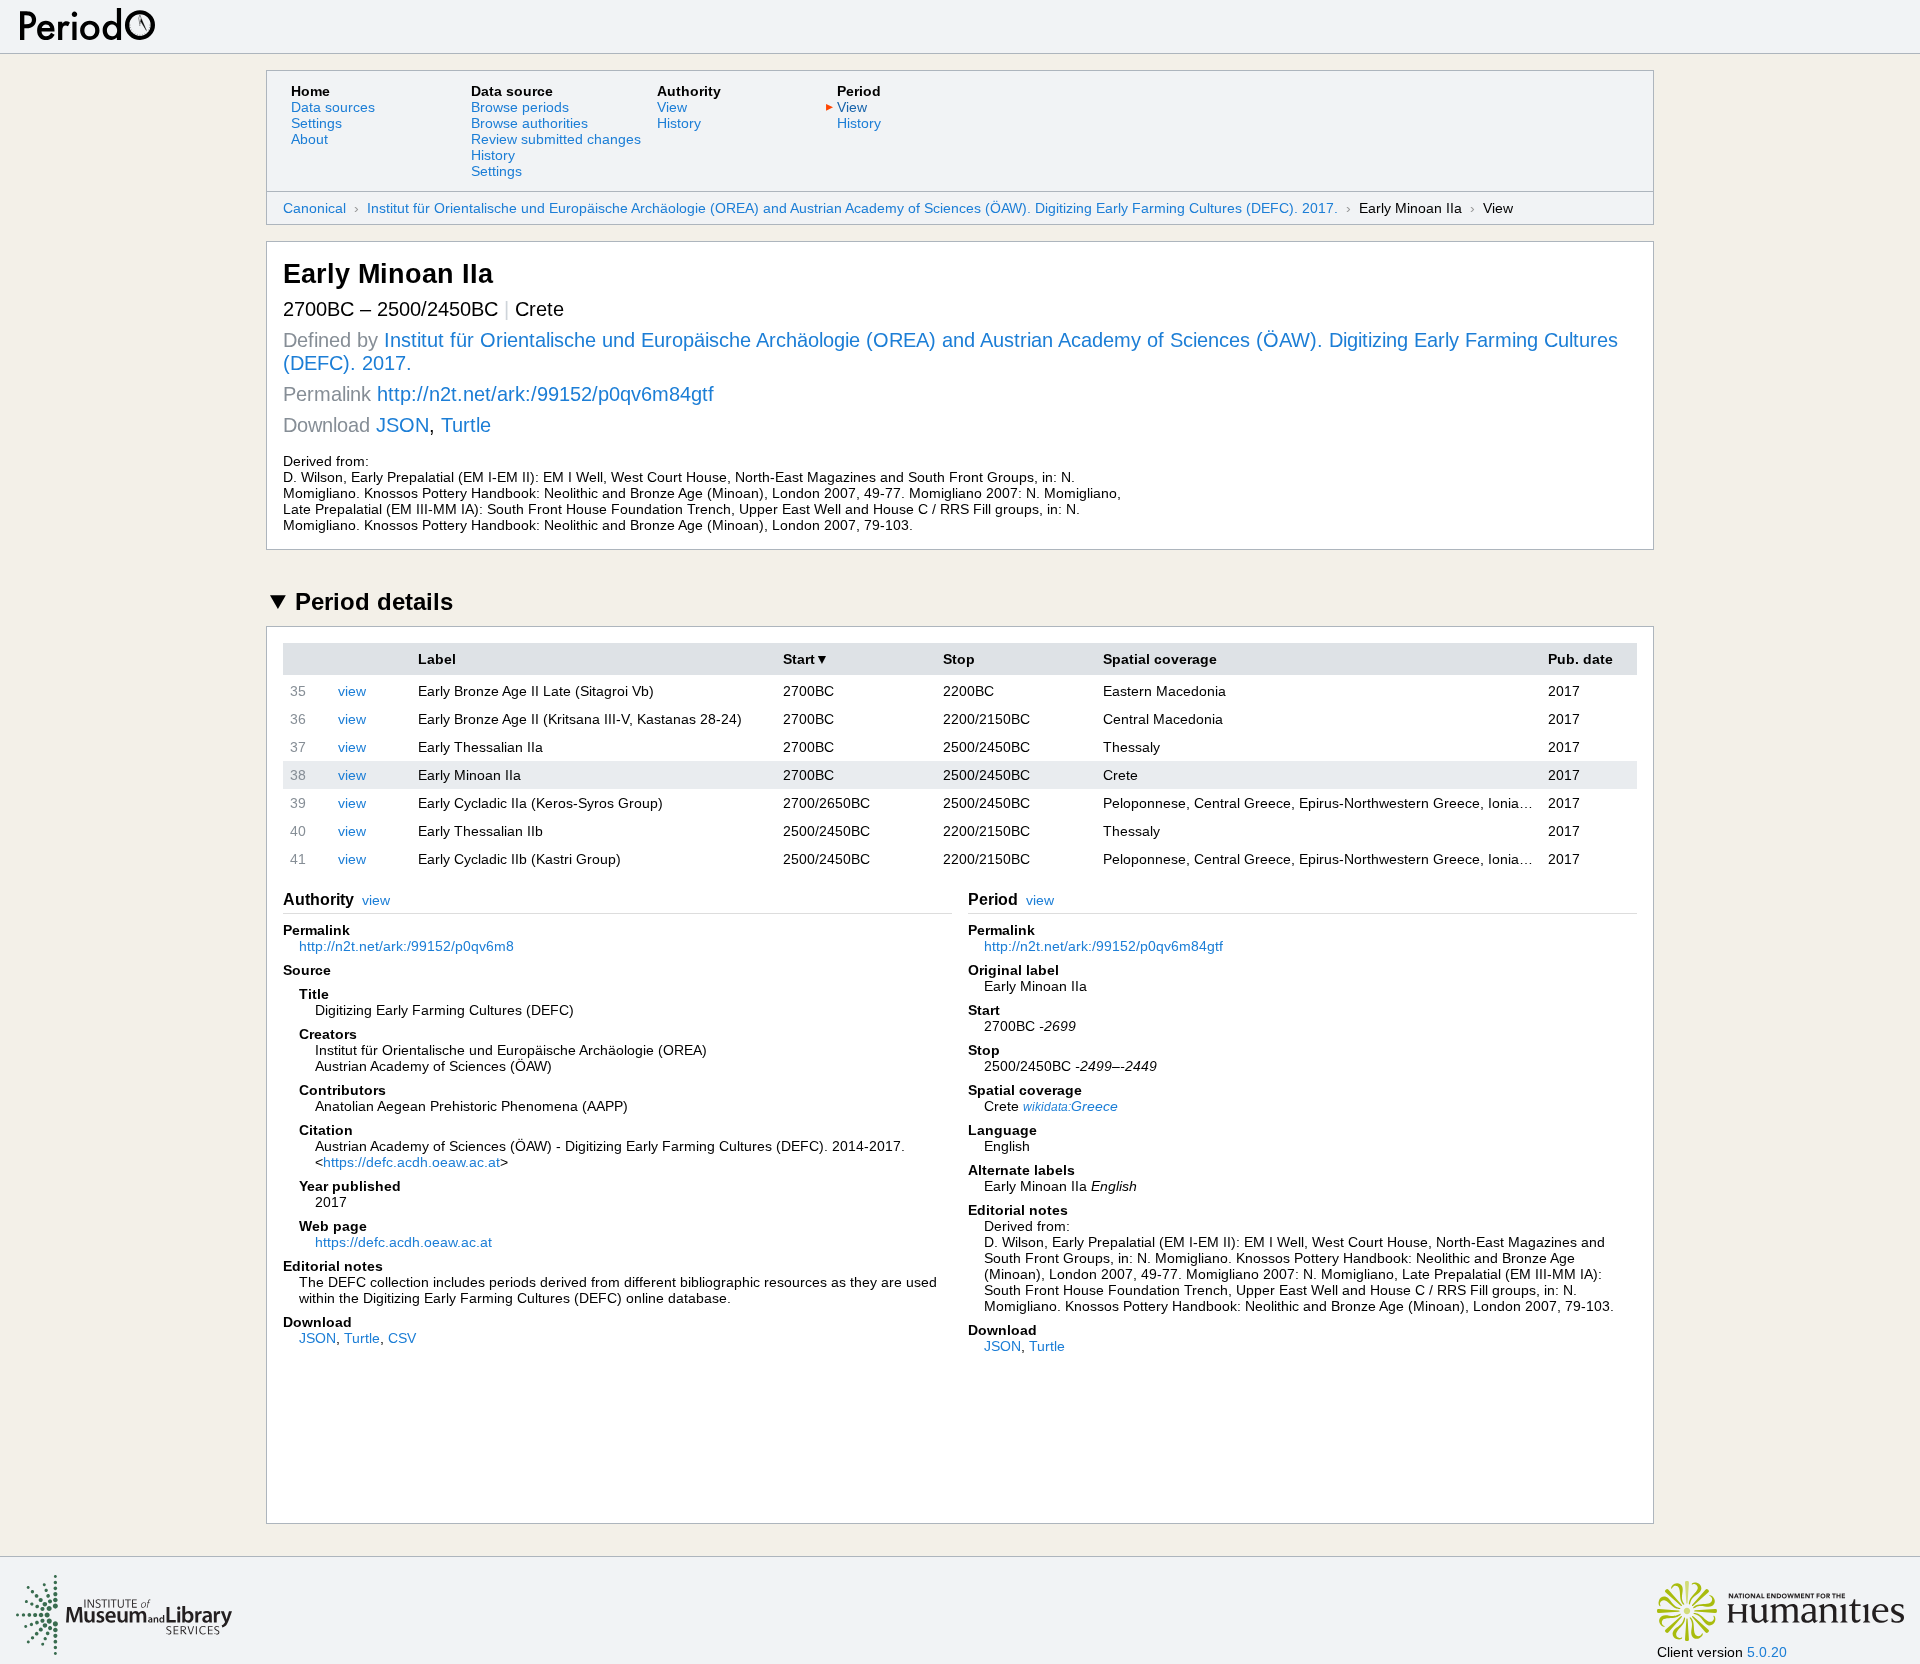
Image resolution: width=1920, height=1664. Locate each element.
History (493, 155)
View (672, 107)
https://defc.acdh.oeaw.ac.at (411, 1162)
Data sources (333, 107)
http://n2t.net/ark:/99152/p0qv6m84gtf (545, 394)
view (352, 691)
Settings (316, 123)
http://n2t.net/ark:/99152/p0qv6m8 (406, 946)
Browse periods (520, 107)
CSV (402, 1338)
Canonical (314, 208)
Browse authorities (529, 123)
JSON (402, 425)
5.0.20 (1767, 1652)
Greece (1070, 1106)
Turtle (466, 425)
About (309, 139)
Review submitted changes (556, 139)
